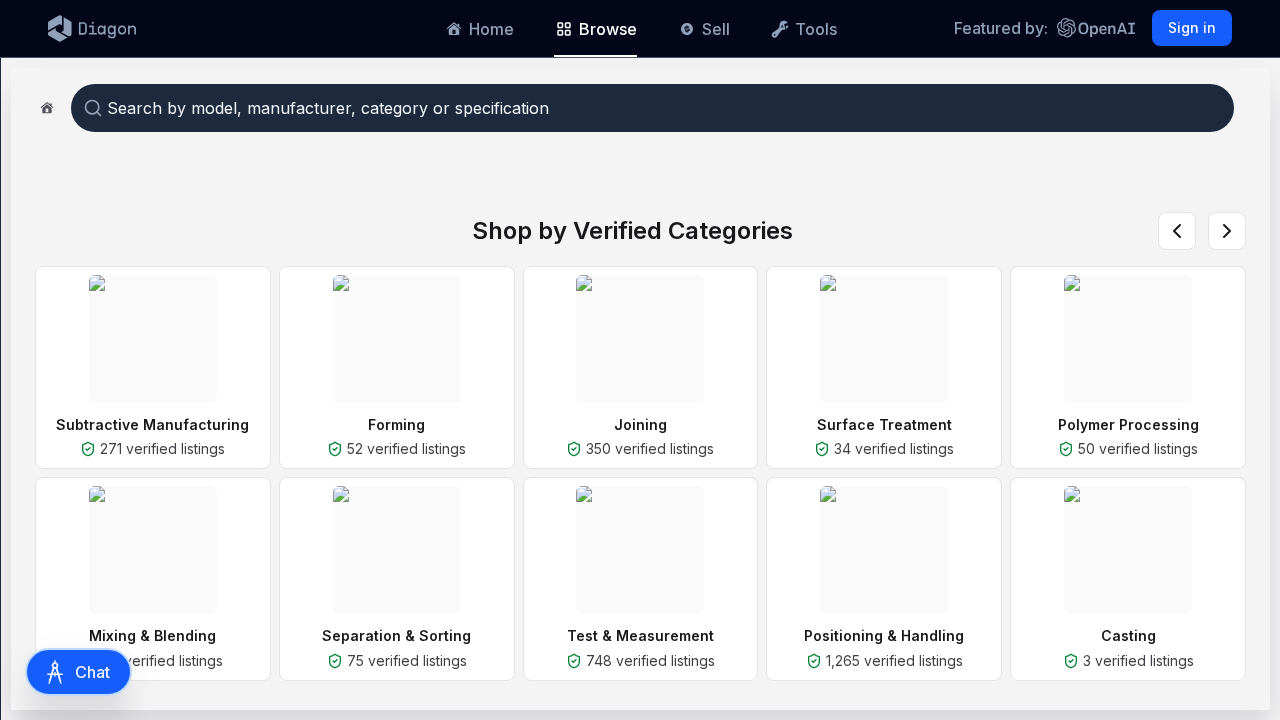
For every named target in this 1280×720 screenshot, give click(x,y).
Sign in (1192, 27)
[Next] (1227, 231)
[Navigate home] (47, 108)
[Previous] (1177, 231)
